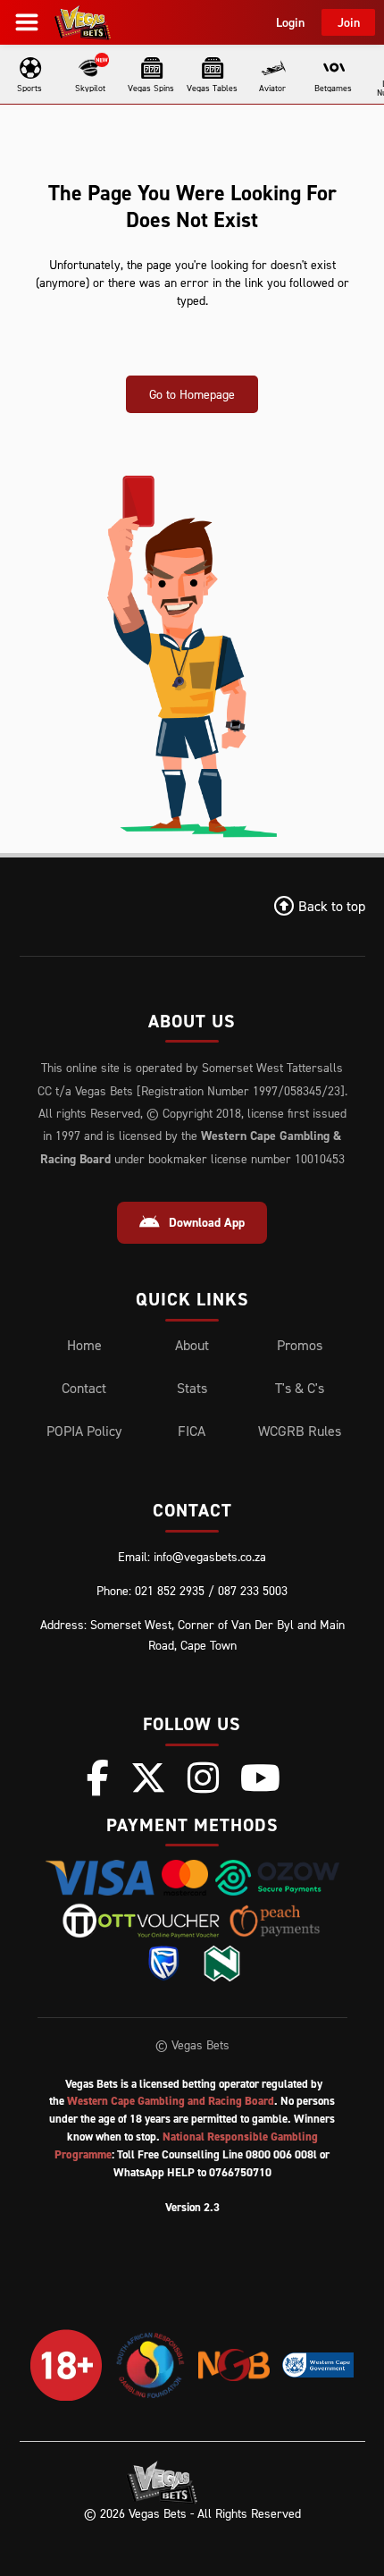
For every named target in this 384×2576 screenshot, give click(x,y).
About (192, 1345)
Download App (207, 1222)
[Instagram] (203, 1778)
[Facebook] (98, 1778)
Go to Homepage (192, 394)
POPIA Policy (84, 1431)
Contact (84, 1388)
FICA (192, 1431)
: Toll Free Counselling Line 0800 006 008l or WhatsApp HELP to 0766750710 (192, 2154)
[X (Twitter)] (148, 1778)
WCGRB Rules (300, 1431)
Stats (192, 1388)
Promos (300, 1345)
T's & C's (300, 1388)
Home (84, 1345)
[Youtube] (260, 1778)
